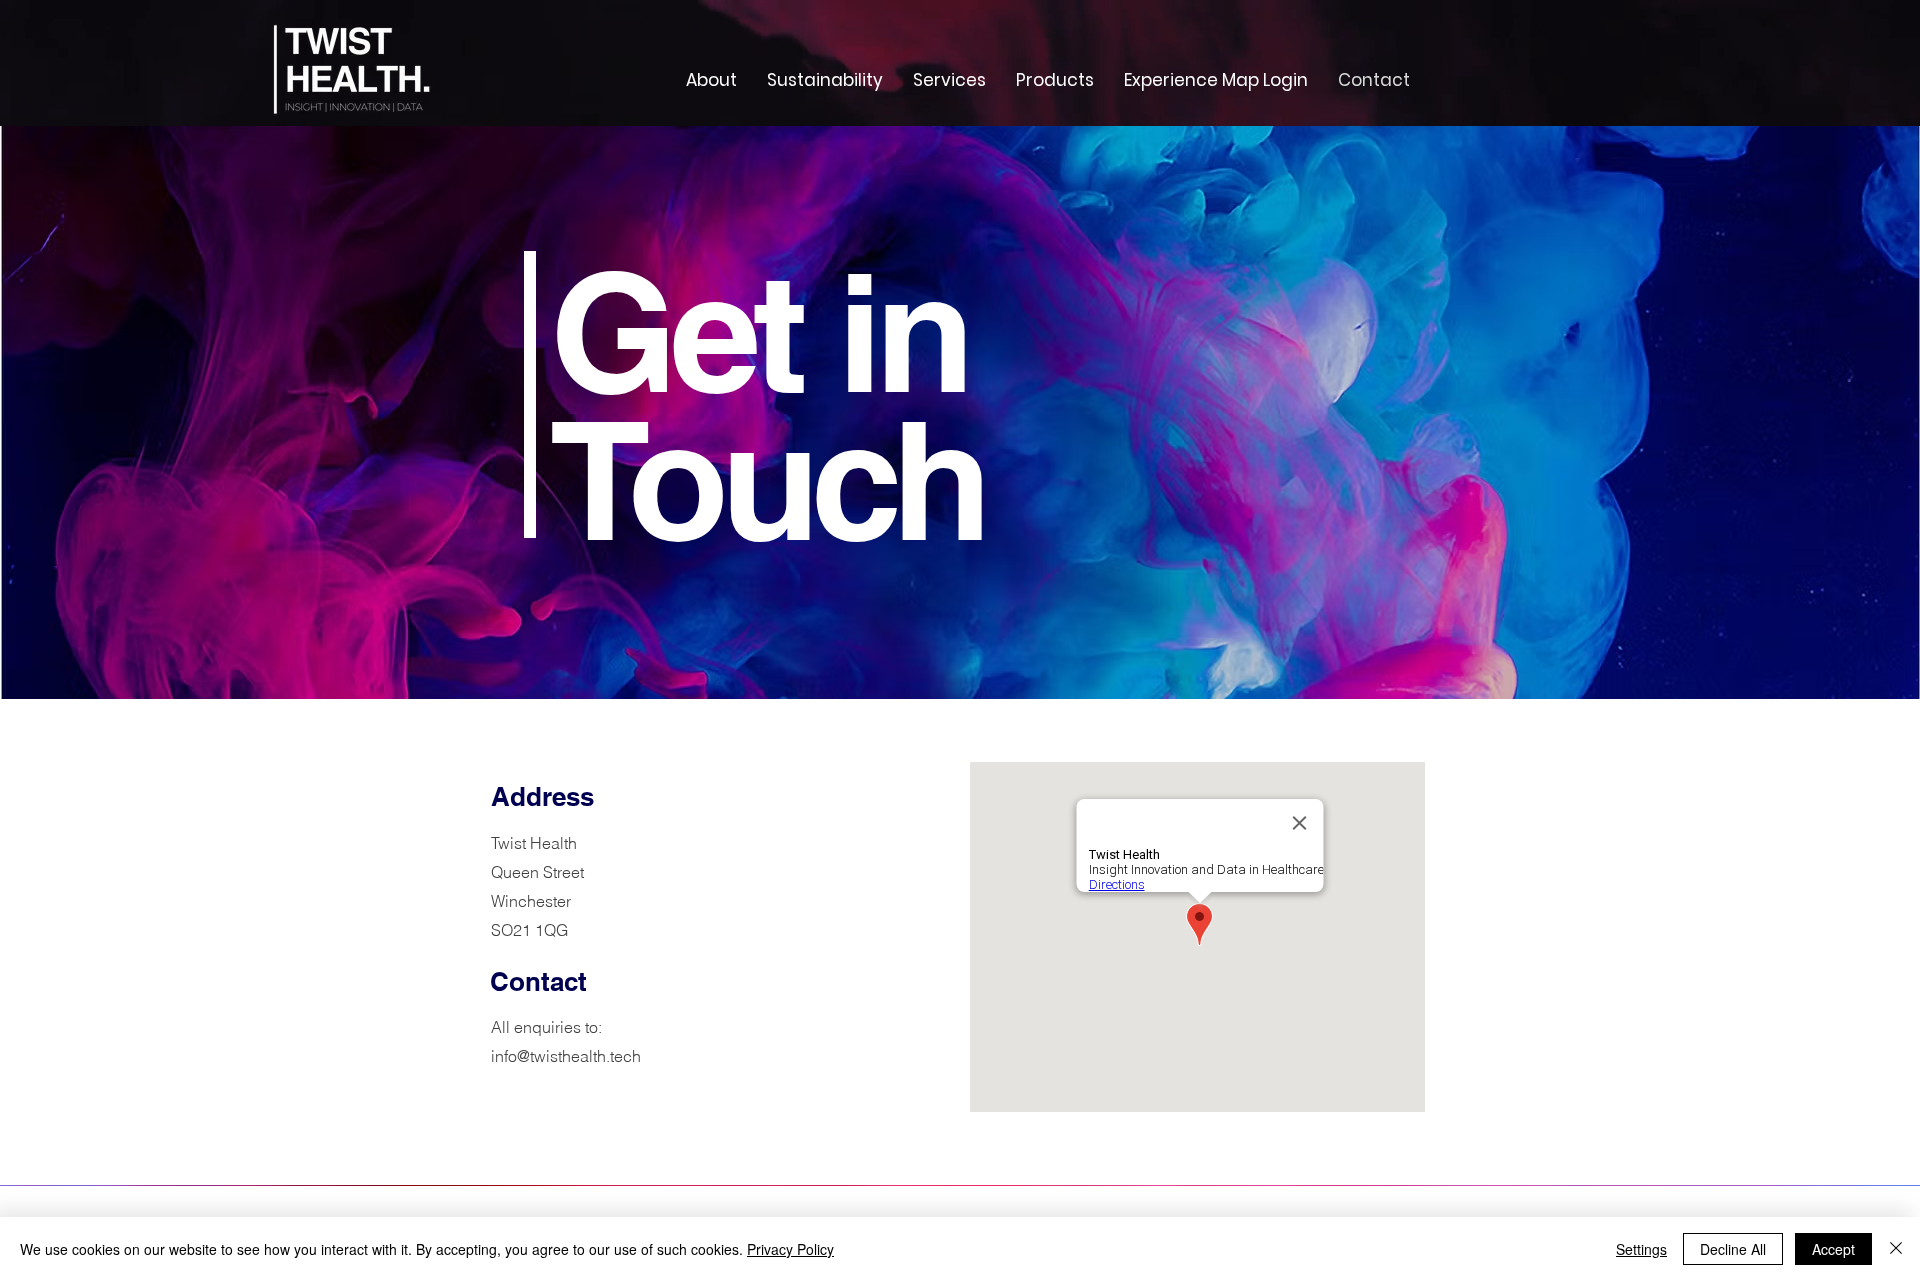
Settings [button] (1641, 1249)
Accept (1833, 1249)
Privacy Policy (790, 1249)
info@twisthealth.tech (566, 1056)
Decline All (1733, 1249)
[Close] (1896, 1249)
